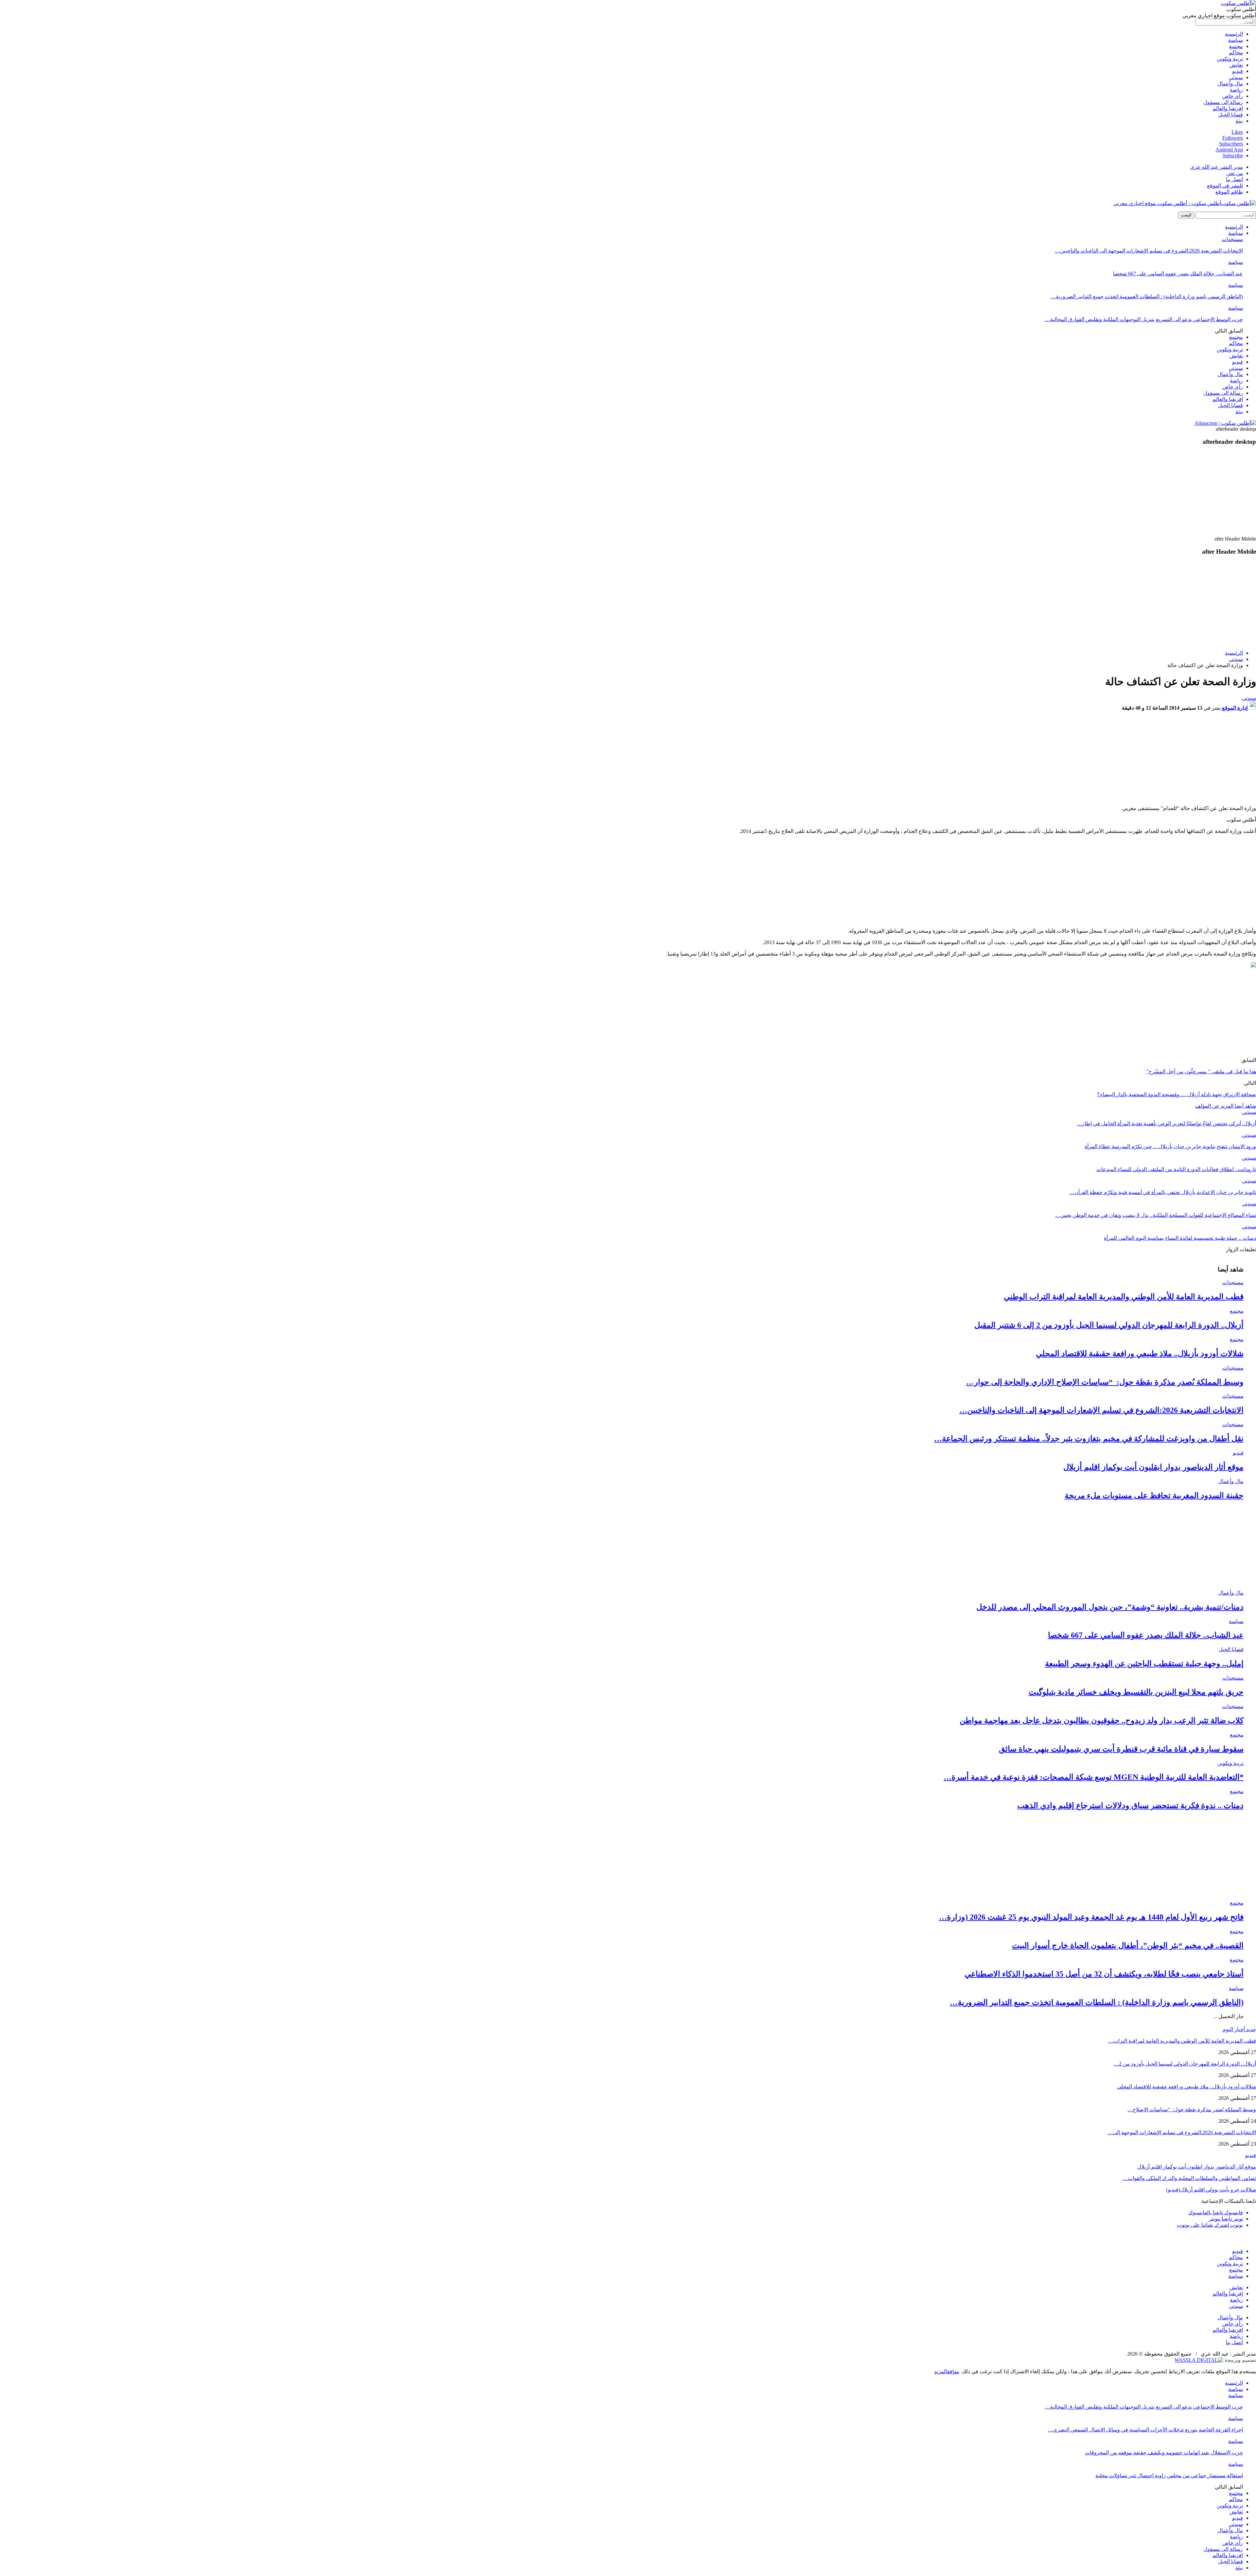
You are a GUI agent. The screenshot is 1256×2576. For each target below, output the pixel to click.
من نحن (1235, 173)
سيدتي (1236, 77)
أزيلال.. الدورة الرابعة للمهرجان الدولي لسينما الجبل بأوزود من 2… (1185, 2064)
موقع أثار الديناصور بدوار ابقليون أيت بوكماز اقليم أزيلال (1153, 1467)
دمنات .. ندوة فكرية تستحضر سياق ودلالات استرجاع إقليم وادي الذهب (1130, 1806)
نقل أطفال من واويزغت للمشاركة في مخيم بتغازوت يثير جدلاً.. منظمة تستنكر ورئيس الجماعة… (1089, 1439)
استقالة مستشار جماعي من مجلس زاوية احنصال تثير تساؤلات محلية (1169, 2475)
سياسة (1236, 40)
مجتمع (1236, 46)
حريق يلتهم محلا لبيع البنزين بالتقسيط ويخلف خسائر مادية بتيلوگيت (1136, 1692)
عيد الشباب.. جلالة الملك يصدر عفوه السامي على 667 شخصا (1178, 274)
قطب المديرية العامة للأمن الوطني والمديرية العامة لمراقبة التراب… (1182, 2041)
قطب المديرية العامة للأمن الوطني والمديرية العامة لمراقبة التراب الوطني (1124, 1297)
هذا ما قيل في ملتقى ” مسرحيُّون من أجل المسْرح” (1201, 1072)
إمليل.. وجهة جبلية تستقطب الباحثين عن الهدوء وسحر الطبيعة (1144, 1664)
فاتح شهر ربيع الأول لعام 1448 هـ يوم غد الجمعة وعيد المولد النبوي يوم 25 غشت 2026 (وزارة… (1091, 1917)
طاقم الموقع (1229, 192)
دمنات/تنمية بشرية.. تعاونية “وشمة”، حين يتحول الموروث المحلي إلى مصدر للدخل (1110, 1607)
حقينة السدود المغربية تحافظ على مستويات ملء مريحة (1154, 1495)
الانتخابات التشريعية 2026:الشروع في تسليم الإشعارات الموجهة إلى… (1182, 2132)
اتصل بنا (1234, 179)
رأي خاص (1233, 96)
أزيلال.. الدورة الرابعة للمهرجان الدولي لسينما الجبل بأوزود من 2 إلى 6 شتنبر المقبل (1109, 1325)
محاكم (1236, 52)
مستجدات (1232, 239)
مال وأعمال (1230, 84)
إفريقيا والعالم (1228, 108)
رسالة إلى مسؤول (1223, 102)
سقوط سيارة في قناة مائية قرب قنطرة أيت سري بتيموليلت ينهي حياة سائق (1121, 1749)
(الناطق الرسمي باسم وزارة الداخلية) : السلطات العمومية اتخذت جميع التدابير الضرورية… (1147, 296)
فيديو (1238, 71)
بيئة (1239, 121)
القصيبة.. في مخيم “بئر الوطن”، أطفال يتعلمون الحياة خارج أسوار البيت (1128, 1945)
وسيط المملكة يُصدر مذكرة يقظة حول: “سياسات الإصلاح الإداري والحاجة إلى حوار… (1105, 1382)
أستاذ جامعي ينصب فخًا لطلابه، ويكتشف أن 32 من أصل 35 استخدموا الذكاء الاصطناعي (1104, 1974)
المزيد (941, 2371)
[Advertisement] (1097, 492)
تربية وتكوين (1230, 59)
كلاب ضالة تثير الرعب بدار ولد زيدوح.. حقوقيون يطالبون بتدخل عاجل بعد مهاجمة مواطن (1102, 1720)
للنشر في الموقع (1225, 186)
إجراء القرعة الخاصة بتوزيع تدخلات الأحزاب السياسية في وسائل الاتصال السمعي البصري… (1145, 2430)
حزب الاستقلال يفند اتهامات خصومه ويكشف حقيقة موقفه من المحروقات (1164, 2453)
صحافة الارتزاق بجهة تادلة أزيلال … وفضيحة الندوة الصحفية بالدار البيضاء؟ (1177, 1094)
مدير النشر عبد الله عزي (1217, 167)
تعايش (1236, 65)
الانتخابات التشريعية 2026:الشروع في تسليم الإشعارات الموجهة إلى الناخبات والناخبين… (1149, 251)
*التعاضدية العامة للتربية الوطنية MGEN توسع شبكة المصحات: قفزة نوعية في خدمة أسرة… (1094, 1777)
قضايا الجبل (1230, 115)
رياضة (1236, 90)
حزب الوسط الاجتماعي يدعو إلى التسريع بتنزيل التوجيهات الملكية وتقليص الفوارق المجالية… (1144, 319)
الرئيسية (1234, 34)
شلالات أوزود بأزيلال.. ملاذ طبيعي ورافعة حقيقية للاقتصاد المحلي (1140, 1354)
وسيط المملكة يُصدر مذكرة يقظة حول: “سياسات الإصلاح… (1192, 2109)
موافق (953, 2371)
